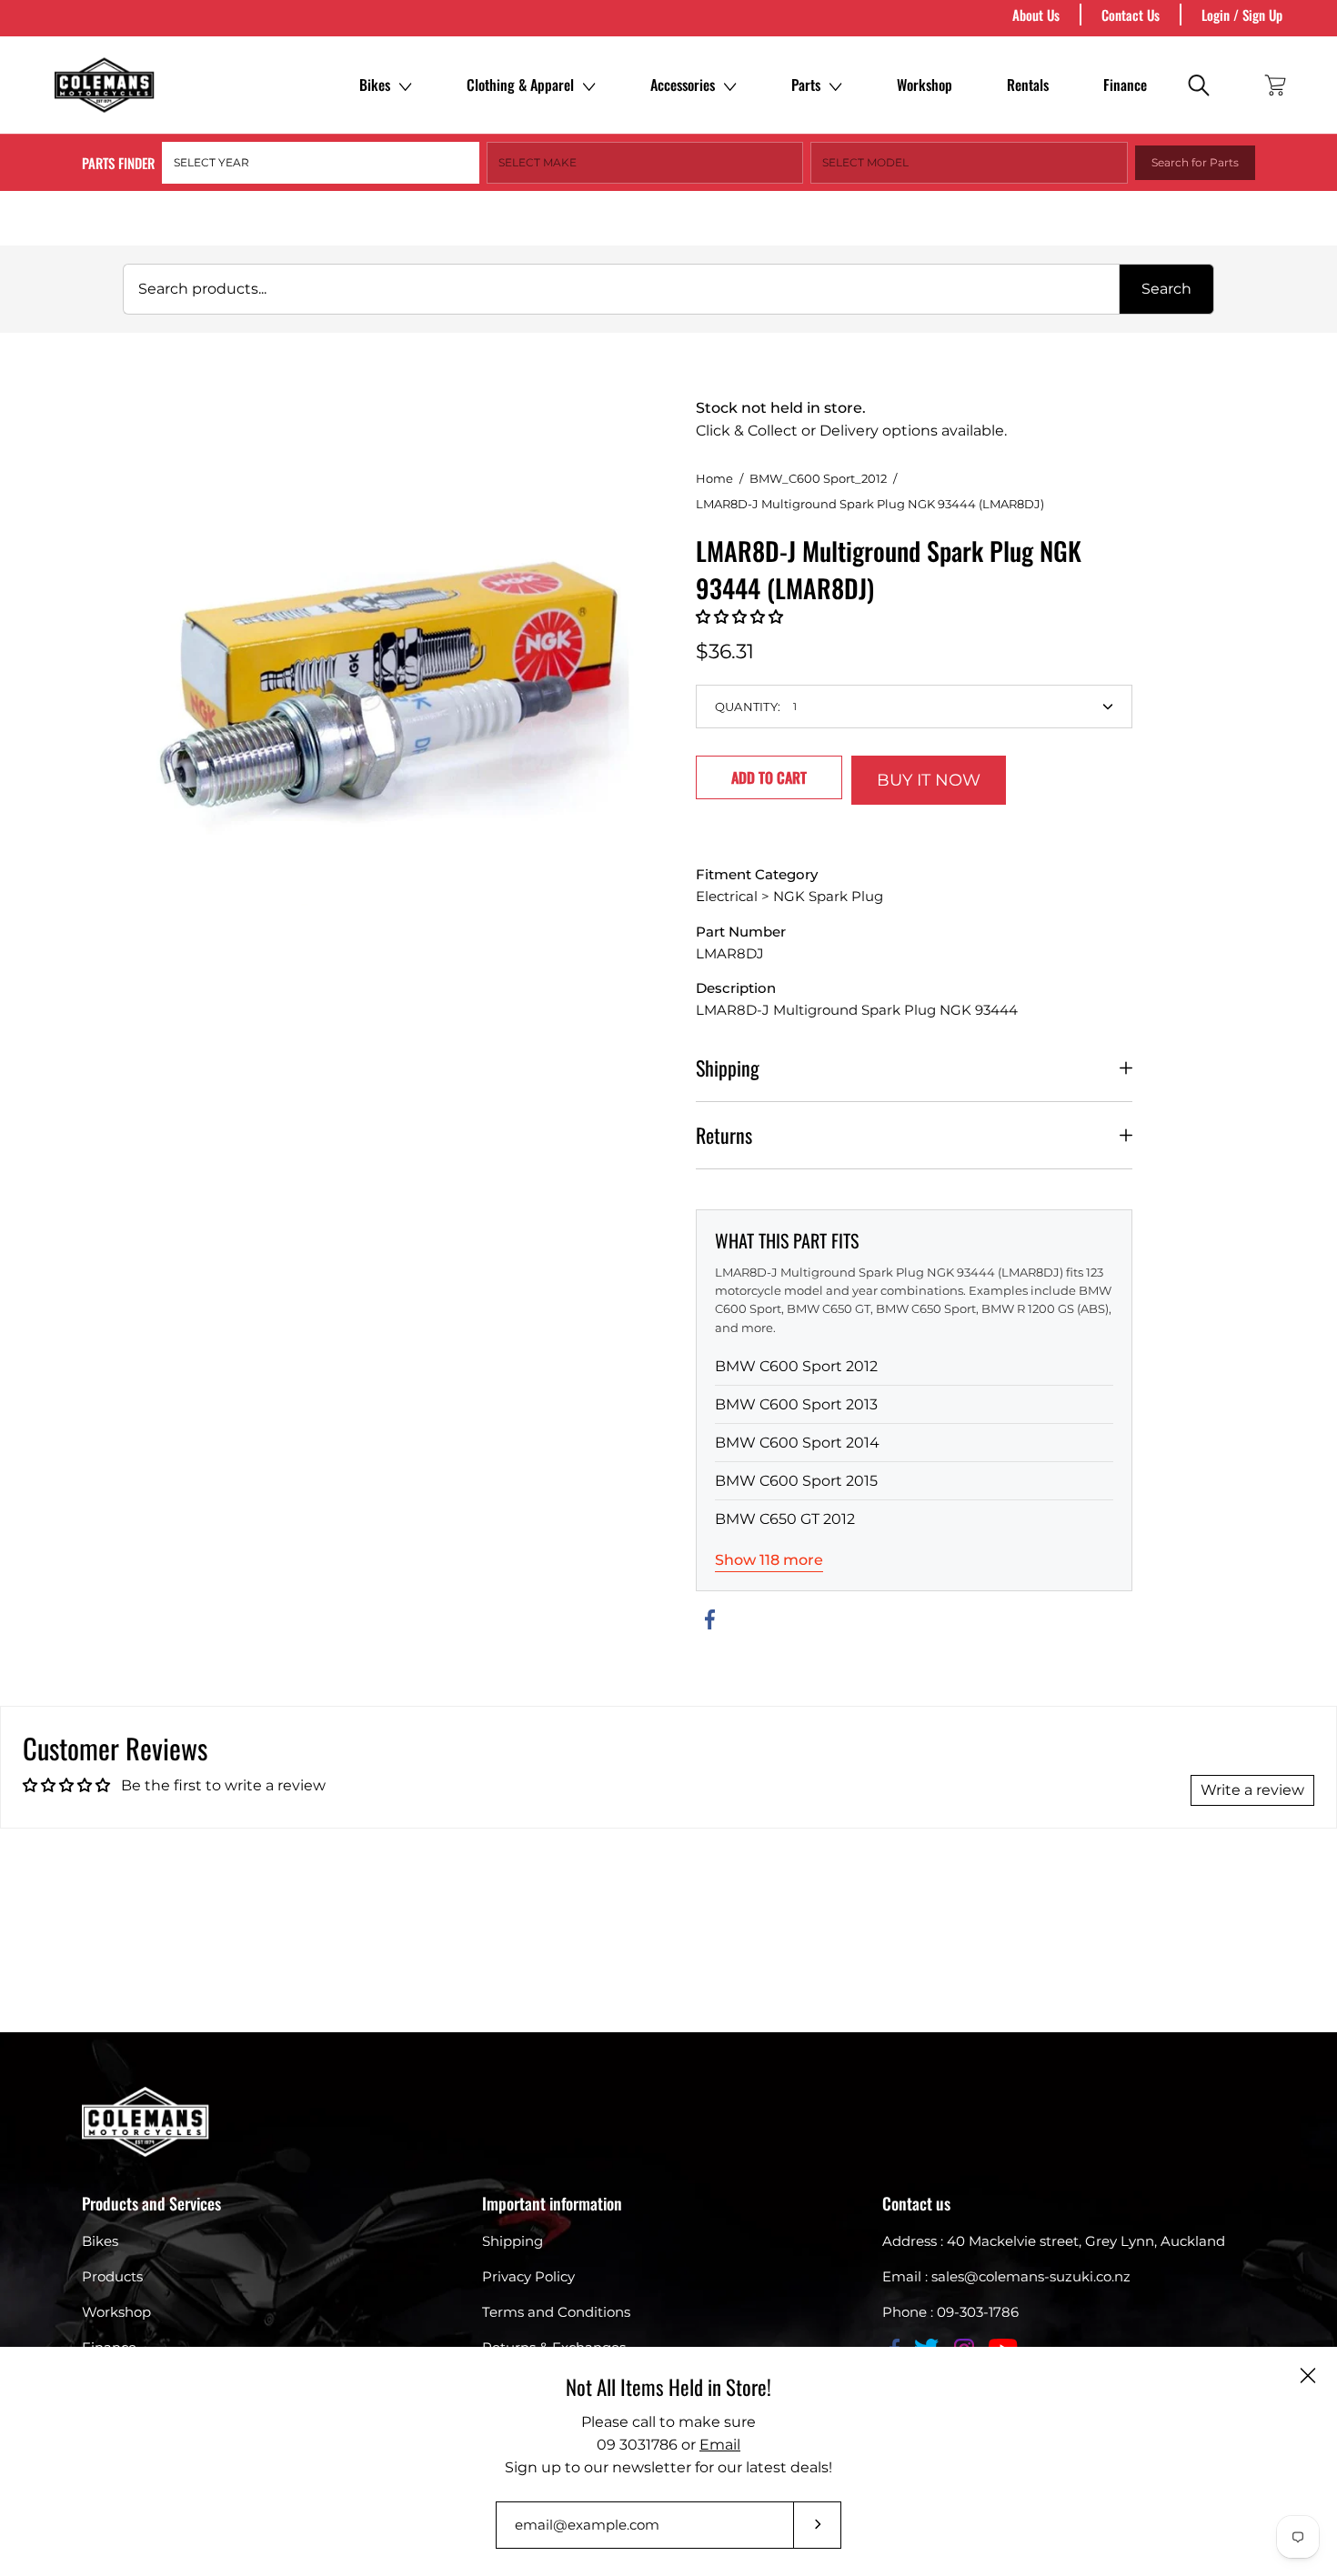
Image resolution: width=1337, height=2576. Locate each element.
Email (720, 2445)
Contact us (916, 2203)
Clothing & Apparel (520, 85)
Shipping (728, 1067)
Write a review (1252, 1790)
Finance (1125, 85)
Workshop (925, 85)
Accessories (683, 85)
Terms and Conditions (556, 2312)
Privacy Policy (528, 2276)
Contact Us (1131, 15)
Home (714, 478)
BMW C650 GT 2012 (785, 1519)
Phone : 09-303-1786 (950, 2312)
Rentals (1028, 85)
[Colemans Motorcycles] (105, 85)
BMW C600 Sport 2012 (796, 1366)
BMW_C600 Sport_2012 (818, 478)
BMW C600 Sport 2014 (797, 1443)
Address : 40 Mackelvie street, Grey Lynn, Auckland (1054, 2241)
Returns (724, 1135)
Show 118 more (769, 1560)
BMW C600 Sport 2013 (796, 1404)
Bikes (375, 85)
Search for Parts (1195, 162)
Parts (806, 85)
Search (1166, 289)
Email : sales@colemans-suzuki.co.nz (1006, 2276)
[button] (739, 617)
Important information (552, 2203)
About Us (1036, 15)
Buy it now (929, 780)
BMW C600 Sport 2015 (796, 1481)
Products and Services (151, 2203)
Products (112, 2276)
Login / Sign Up (1242, 15)
